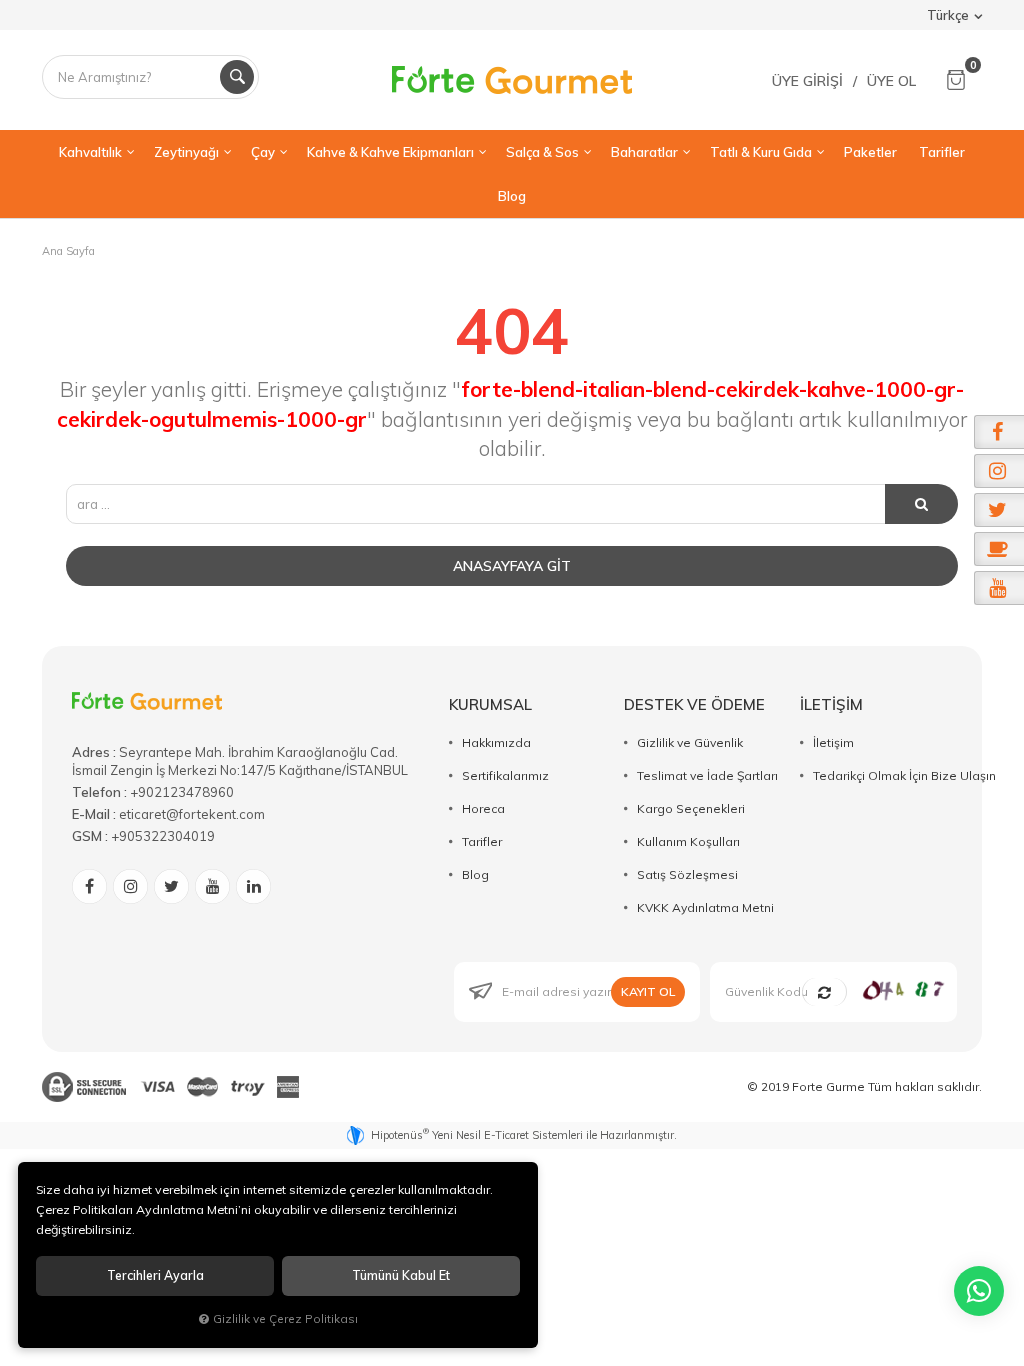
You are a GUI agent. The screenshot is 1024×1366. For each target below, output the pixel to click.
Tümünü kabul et (401, 1275)
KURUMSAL (490, 704)
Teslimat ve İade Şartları (707, 775)
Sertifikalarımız (505, 775)
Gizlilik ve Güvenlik (690, 742)
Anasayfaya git (512, 566)
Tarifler (482, 841)
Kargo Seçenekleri (691, 808)
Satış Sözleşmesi (687, 874)
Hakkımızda (496, 742)
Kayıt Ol (648, 991)
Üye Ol (891, 81)
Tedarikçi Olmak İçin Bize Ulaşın (904, 775)
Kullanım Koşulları (688, 841)
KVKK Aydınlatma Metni (705, 907)
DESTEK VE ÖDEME (694, 704)
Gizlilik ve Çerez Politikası (285, 1318)
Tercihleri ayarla (155, 1275)
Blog (475, 874)
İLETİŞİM (831, 704)
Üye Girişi (807, 81)
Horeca (483, 808)
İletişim (833, 742)
